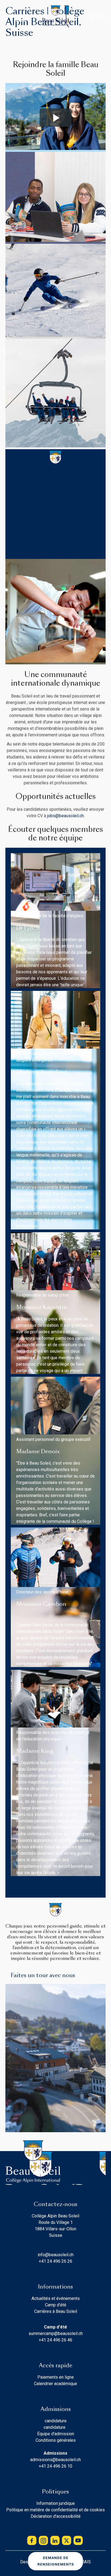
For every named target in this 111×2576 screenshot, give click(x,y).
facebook (32, 2540)
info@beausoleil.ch (56, 2255)
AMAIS (84, 2562)
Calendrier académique (55, 2384)
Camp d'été (56, 2305)
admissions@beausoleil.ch (55, 2460)
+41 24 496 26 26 (55, 2261)
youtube (78, 2540)
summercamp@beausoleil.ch (56, 2333)
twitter (67, 2540)
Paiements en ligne (56, 2377)
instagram (43, 2540)
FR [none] (21, 16)
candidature (56, 2421)
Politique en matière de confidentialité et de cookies (55, 2510)
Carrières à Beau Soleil (56, 2311)
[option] (11, 17)
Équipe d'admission (56, 2434)
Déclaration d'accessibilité (56, 2516)
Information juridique (56, 2503)
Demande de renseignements (56, 2561)
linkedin (55, 2540)
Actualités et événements (56, 2298)
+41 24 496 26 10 (55, 2466)
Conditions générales (56, 2440)
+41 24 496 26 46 (55, 2340)
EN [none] (11, 16)
